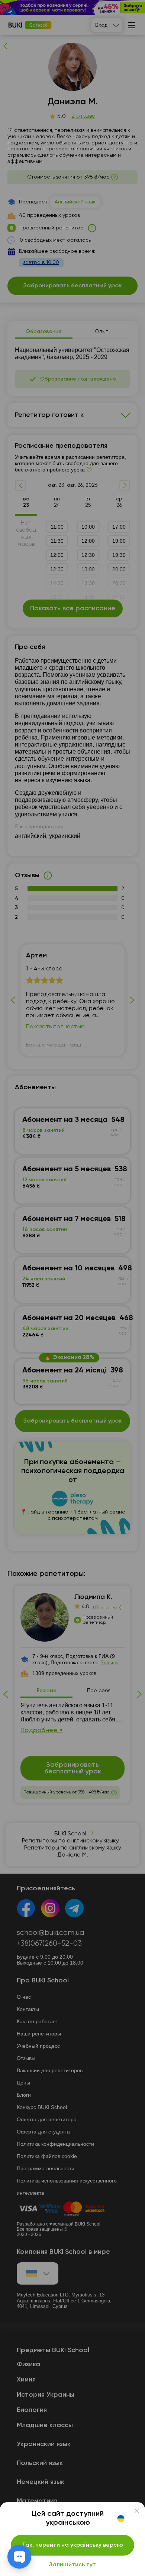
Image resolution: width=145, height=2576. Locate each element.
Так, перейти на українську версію (72, 2545)
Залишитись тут (72, 2565)
